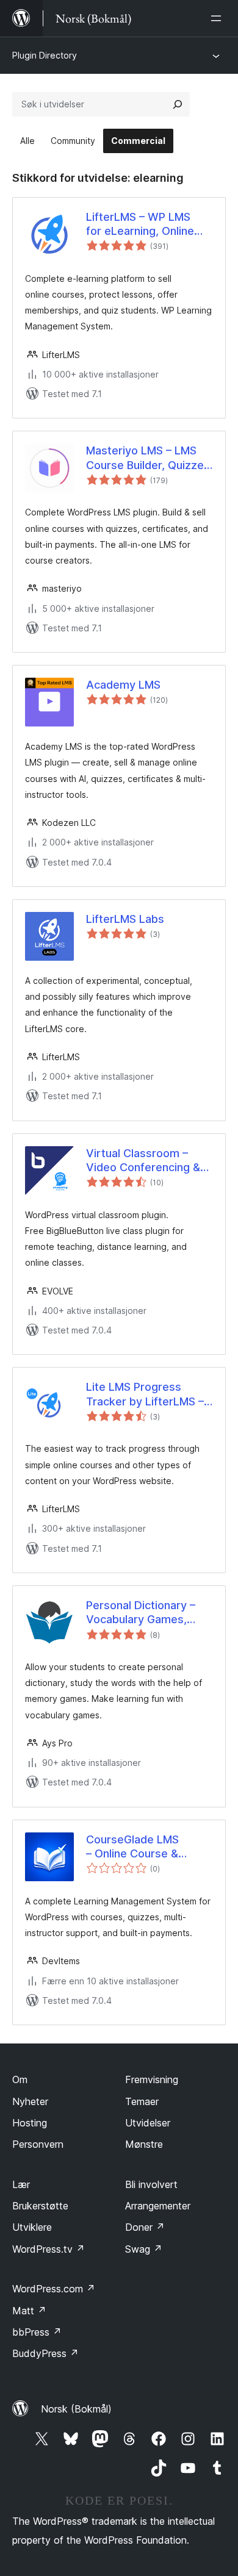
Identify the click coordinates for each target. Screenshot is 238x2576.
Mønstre (144, 2144)
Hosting (30, 2123)
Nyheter (30, 2101)
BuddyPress (45, 2353)
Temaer (142, 2101)
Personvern (38, 2144)
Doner (145, 2227)
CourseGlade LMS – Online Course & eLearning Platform (135, 1847)
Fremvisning (152, 2079)
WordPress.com (54, 2289)
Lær (21, 2184)
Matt (29, 2311)
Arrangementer (158, 2206)
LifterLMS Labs (125, 919)
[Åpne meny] (218, 18)
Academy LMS (123, 685)
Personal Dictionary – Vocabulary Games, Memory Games (141, 1613)
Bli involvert (151, 2184)
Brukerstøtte (40, 2206)
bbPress (37, 2332)
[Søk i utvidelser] (178, 104)
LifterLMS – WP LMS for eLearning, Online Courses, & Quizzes (140, 224)
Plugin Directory (45, 55)
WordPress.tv (49, 2249)
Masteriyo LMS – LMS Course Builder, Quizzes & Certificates (148, 458)
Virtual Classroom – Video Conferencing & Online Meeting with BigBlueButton (143, 1161)
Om (20, 2079)
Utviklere (32, 2227)
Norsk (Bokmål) (76, 2409)
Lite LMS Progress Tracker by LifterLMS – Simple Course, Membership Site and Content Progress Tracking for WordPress (148, 1394)
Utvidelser (148, 2123)
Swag (144, 2249)
